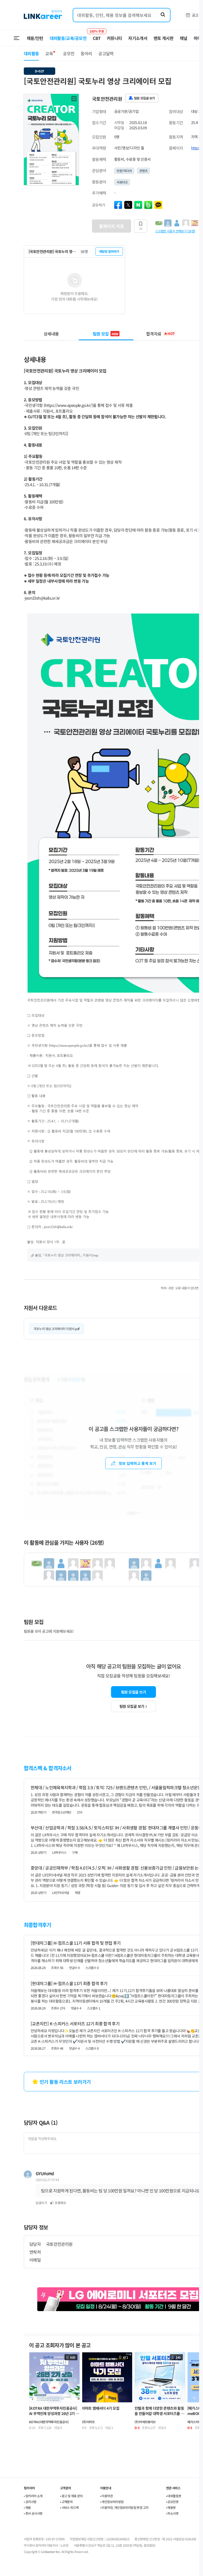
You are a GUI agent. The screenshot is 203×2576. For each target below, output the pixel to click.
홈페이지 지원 (112, 226)
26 (141, 228)
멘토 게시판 (163, 38)
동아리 (86, 53)
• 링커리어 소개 (33, 2496)
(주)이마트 (88, 2422)
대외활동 (31, 53)
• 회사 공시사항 (33, 2513)
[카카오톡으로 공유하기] (158, 205)
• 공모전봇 (172, 2502)
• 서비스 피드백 (69, 2507)
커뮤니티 (114, 38)
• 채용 (27, 2507)
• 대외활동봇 (174, 2496)
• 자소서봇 (172, 2513)
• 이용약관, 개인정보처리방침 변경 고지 (124, 2507)
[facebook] (118, 205)
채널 (184, 38)
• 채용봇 (171, 2507)
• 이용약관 (106, 2496)
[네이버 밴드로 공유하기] (148, 205)
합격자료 (160, 334)
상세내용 (51, 334)
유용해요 (60, 2203)
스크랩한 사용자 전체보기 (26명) (175, 231)
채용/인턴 (35, 38)
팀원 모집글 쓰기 (133, 1692)
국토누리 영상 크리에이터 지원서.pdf (57, 1329)
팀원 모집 (106, 334)
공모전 (69, 53)
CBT (97, 36)
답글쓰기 (41, 2203)
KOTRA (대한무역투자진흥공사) (49, 2422)
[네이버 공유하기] (138, 205)
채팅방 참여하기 (109, 251)
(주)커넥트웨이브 (145, 2422)
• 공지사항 (30, 2502)
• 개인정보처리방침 (112, 2502)
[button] (74, 99)
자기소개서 (138, 38)
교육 (49, 53)
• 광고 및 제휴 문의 (71, 2496)
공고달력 (106, 53)
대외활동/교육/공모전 (68, 38)
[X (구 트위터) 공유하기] (128, 205)
